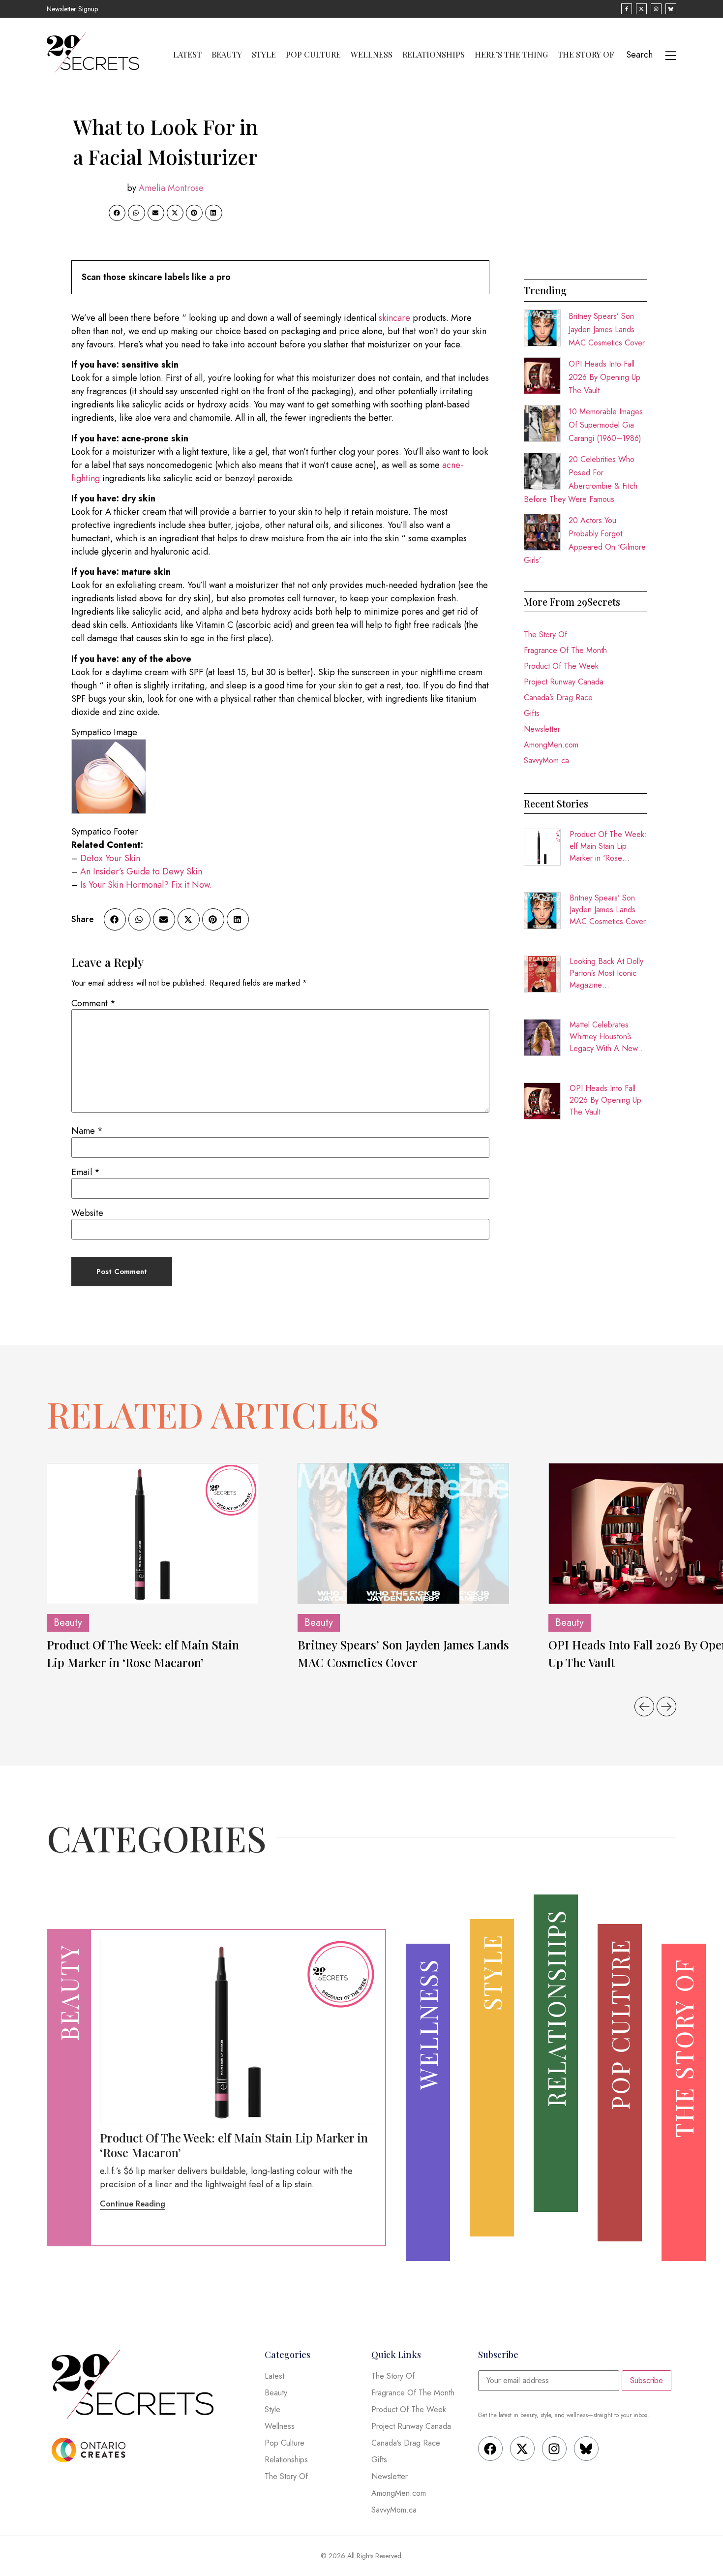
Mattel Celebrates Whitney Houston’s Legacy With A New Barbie (604, 1037)
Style (264, 55)
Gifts (532, 713)
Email (86, 1172)
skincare (394, 318)
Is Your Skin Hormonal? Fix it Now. (146, 885)
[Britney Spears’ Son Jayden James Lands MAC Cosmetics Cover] (403, 1534)
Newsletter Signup (72, 9)
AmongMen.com (551, 745)
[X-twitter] (522, 2449)
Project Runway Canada (564, 682)
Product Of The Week (561, 666)
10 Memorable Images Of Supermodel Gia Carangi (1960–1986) (606, 425)
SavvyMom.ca (546, 760)
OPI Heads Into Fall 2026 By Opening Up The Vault (604, 377)
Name (87, 1131)
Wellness (372, 55)
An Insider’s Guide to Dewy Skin (141, 871)
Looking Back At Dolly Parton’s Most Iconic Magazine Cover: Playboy (606, 973)
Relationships (434, 55)
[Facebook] (490, 2449)
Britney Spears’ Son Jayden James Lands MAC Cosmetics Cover (607, 329)
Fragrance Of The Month (565, 650)
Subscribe (647, 2380)
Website (87, 1213)
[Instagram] (554, 2449)
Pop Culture (313, 55)
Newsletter (542, 729)
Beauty (227, 55)
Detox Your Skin (110, 858)
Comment (93, 1003)
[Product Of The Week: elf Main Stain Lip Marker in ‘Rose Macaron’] (152, 1534)
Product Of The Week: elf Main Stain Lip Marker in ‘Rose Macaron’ (608, 846)
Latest (187, 55)
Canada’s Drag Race (558, 698)
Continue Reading (133, 2204)
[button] (117, 213)
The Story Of (586, 55)
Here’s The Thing (511, 55)
